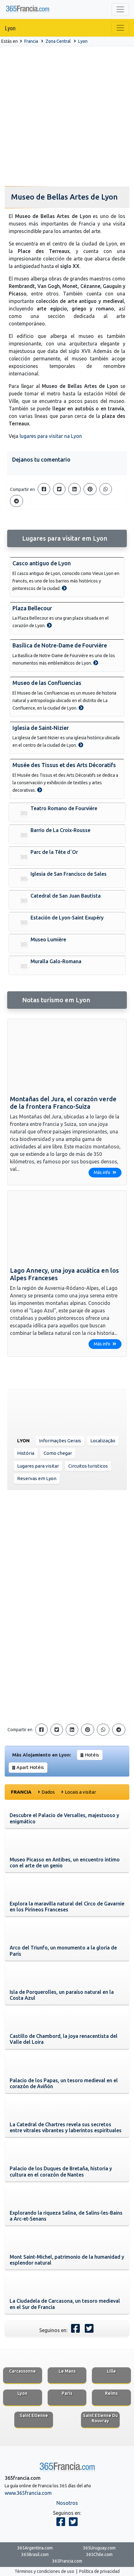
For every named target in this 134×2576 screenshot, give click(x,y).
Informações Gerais (60, 1441)
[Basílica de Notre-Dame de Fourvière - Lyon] (96, 663)
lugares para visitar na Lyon (51, 436)
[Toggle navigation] (120, 9)
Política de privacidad (99, 2571)
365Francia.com (67, 2561)
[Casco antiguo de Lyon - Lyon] (64, 588)
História (26, 1453)
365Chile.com (99, 2554)
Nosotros (67, 2503)
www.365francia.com (28, 2493)
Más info (103, 1172)
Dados (48, 1792)
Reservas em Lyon (37, 1478)
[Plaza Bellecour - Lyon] (49, 625)
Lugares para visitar (38, 1466)
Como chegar (58, 1453)
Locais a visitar (80, 1792)
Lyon (10, 28)
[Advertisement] (67, 116)
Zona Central (58, 41)
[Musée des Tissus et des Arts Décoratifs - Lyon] (40, 790)
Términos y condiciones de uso (44, 2571)
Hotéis (92, 1755)
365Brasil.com (35, 2554)
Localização (103, 1441)
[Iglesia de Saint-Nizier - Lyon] (81, 745)
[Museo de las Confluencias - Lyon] (81, 708)
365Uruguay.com (99, 2548)
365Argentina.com (35, 2548)
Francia (31, 41)
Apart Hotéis (30, 1767)
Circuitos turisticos (88, 1466)
